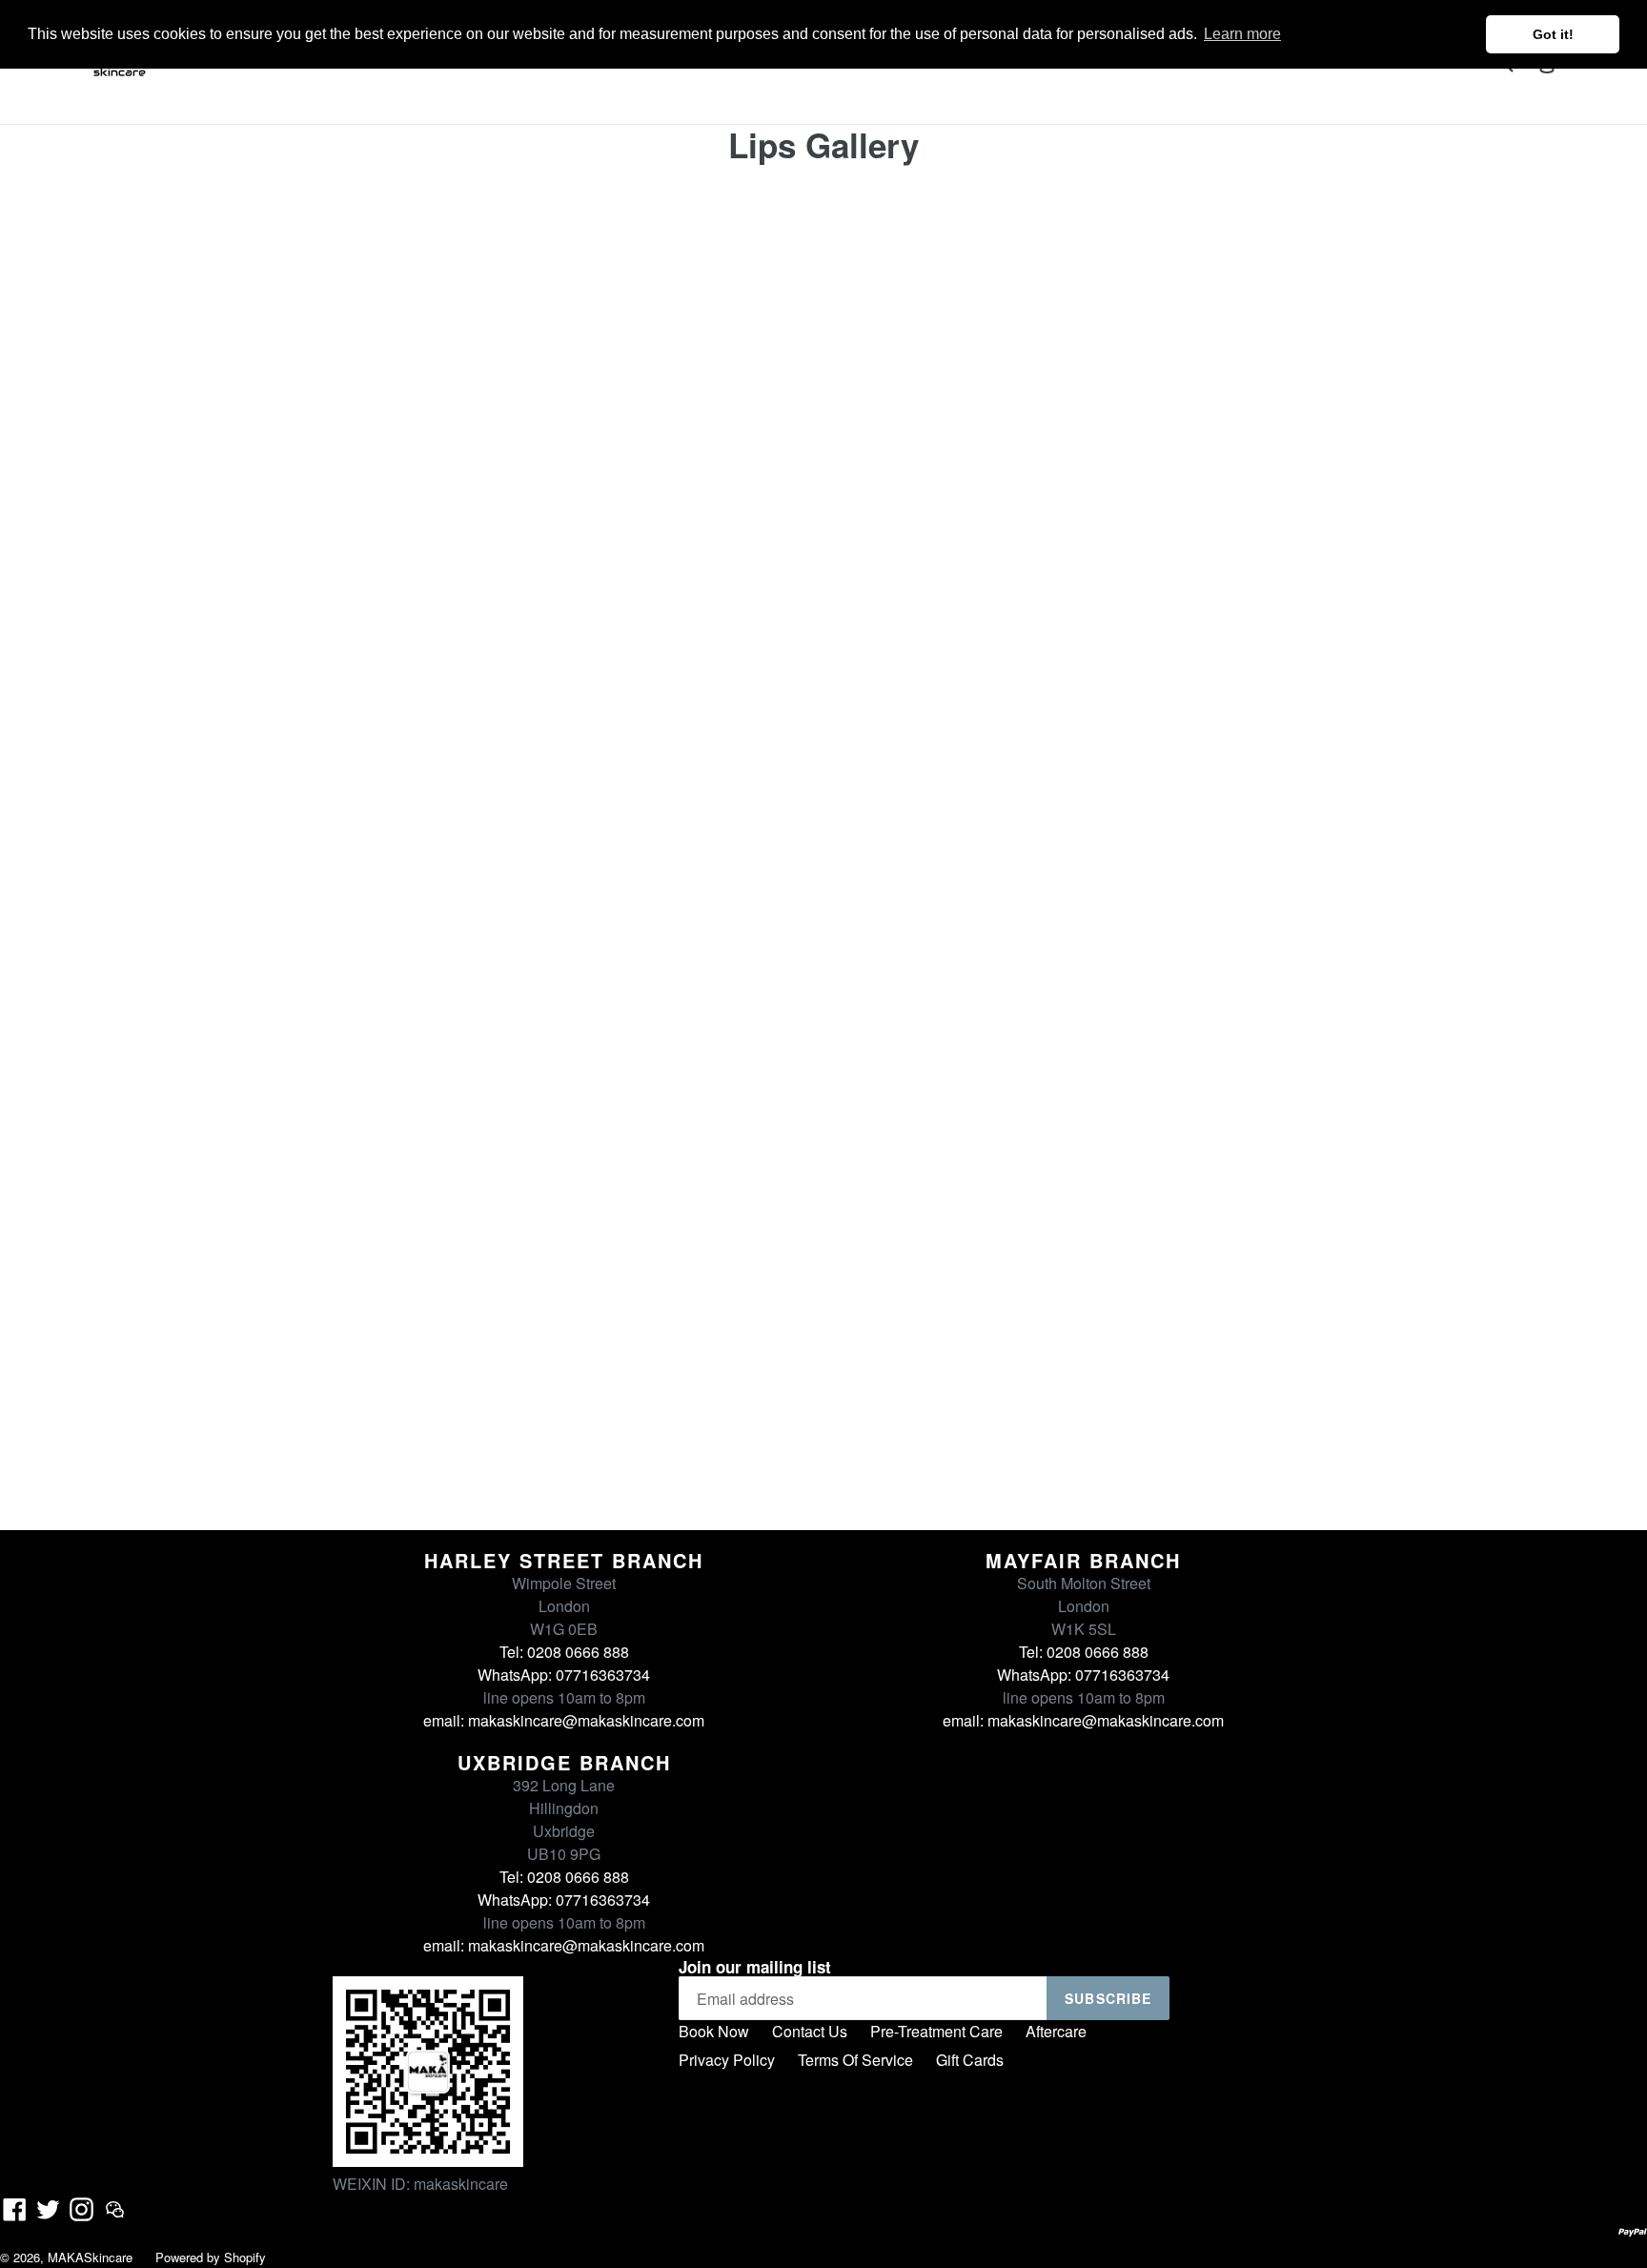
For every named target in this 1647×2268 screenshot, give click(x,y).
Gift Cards (970, 2060)
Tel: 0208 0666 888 (564, 1652)
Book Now (714, 2031)
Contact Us (810, 2031)
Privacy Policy (727, 2060)
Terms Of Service (855, 2060)
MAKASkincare (90, 2257)
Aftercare (1056, 2031)
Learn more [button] (1242, 34)
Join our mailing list (755, 1967)
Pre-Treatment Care (936, 2031)
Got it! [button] (1553, 34)
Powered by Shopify (211, 2257)
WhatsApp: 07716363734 (564, 1675)
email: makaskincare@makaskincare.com (564, 1720)
